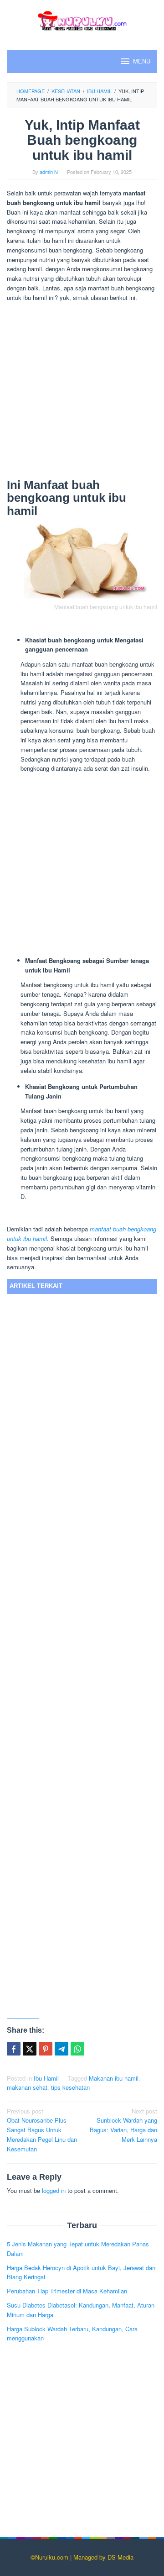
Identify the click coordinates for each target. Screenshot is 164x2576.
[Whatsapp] (77, 2049)
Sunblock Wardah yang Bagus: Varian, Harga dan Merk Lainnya (123, 2125)
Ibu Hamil (46, 2078)
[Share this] (14, 2049)
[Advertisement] (82, 392)
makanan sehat (27, 2087)
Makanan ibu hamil (114, 2078)
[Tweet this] (30, 2049)
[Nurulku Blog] (82, 19)
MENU (142, 61)
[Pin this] (46, 2049)
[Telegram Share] (61, 2049)
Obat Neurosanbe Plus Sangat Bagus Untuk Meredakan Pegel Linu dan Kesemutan (42, 2130)
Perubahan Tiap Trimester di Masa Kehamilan (67, 2291)
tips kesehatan (70, 2087)
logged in (54, 2190)
